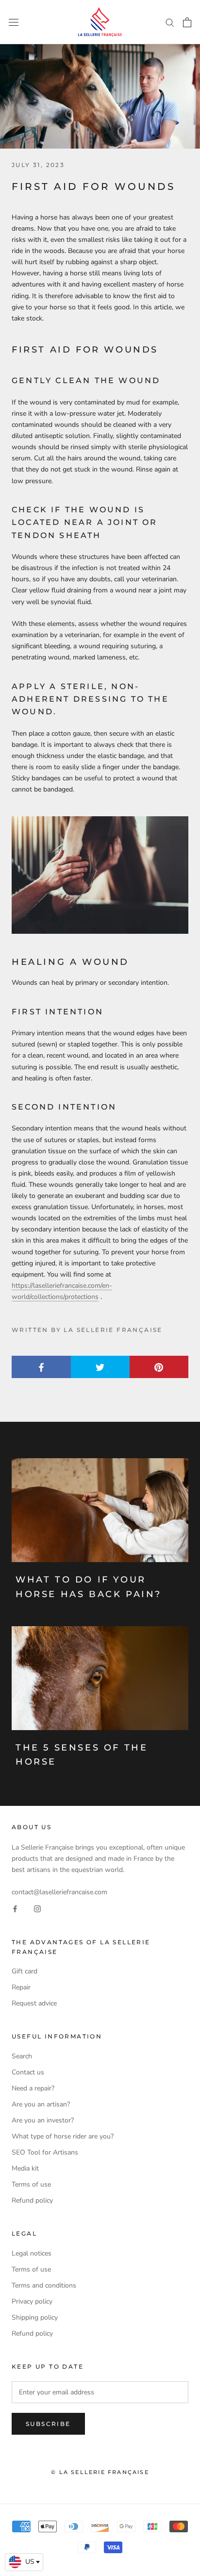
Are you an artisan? (41, 2104)
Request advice (34, 2003)
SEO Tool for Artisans (45, 2152)
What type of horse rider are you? (63, 2136)
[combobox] (24, 2562)
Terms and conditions (44, 2285)
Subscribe (48, 2424)
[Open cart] (187, 22)
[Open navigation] (14, 22)
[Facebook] (15, 1909)
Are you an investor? (43, 2120)
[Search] (170, 22)
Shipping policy (35, 2317)
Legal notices (32, 2253)
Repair (21, 1987)
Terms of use (31, 2184)
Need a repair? (33, 2088)
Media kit (25, 2168)
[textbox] (24, 2562)
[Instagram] (37, 1909)
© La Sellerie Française (100, 2472)
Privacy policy (32, 2301)
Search (22, 2056)
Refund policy (32, 2200)
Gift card (25, 1971)
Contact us (28, 2072)
